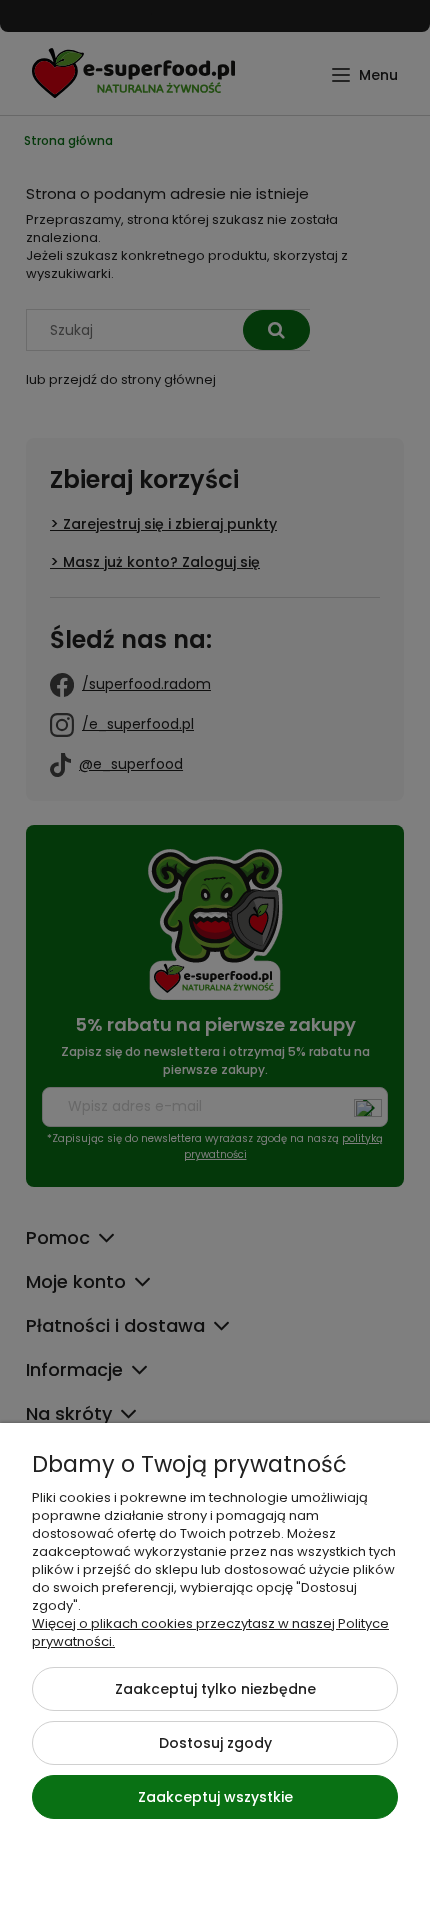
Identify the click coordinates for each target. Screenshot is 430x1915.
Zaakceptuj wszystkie (215, 1797)
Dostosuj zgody (215, 1743)
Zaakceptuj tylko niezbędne (215, 1689)
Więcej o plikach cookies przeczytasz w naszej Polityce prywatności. (210, 1632)
